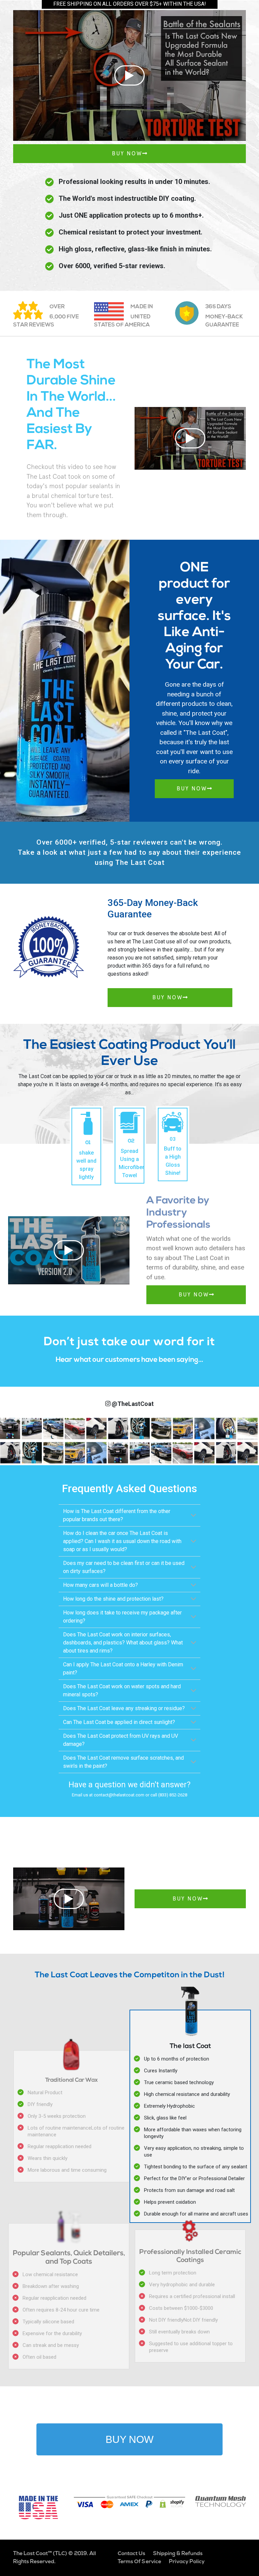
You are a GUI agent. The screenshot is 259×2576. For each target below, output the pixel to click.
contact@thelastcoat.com (119, 1795)
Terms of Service (139, 2562)
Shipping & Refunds (178, 2554)
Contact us (132, 2554)
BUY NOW (127, 153)
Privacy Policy (187, 2562)
